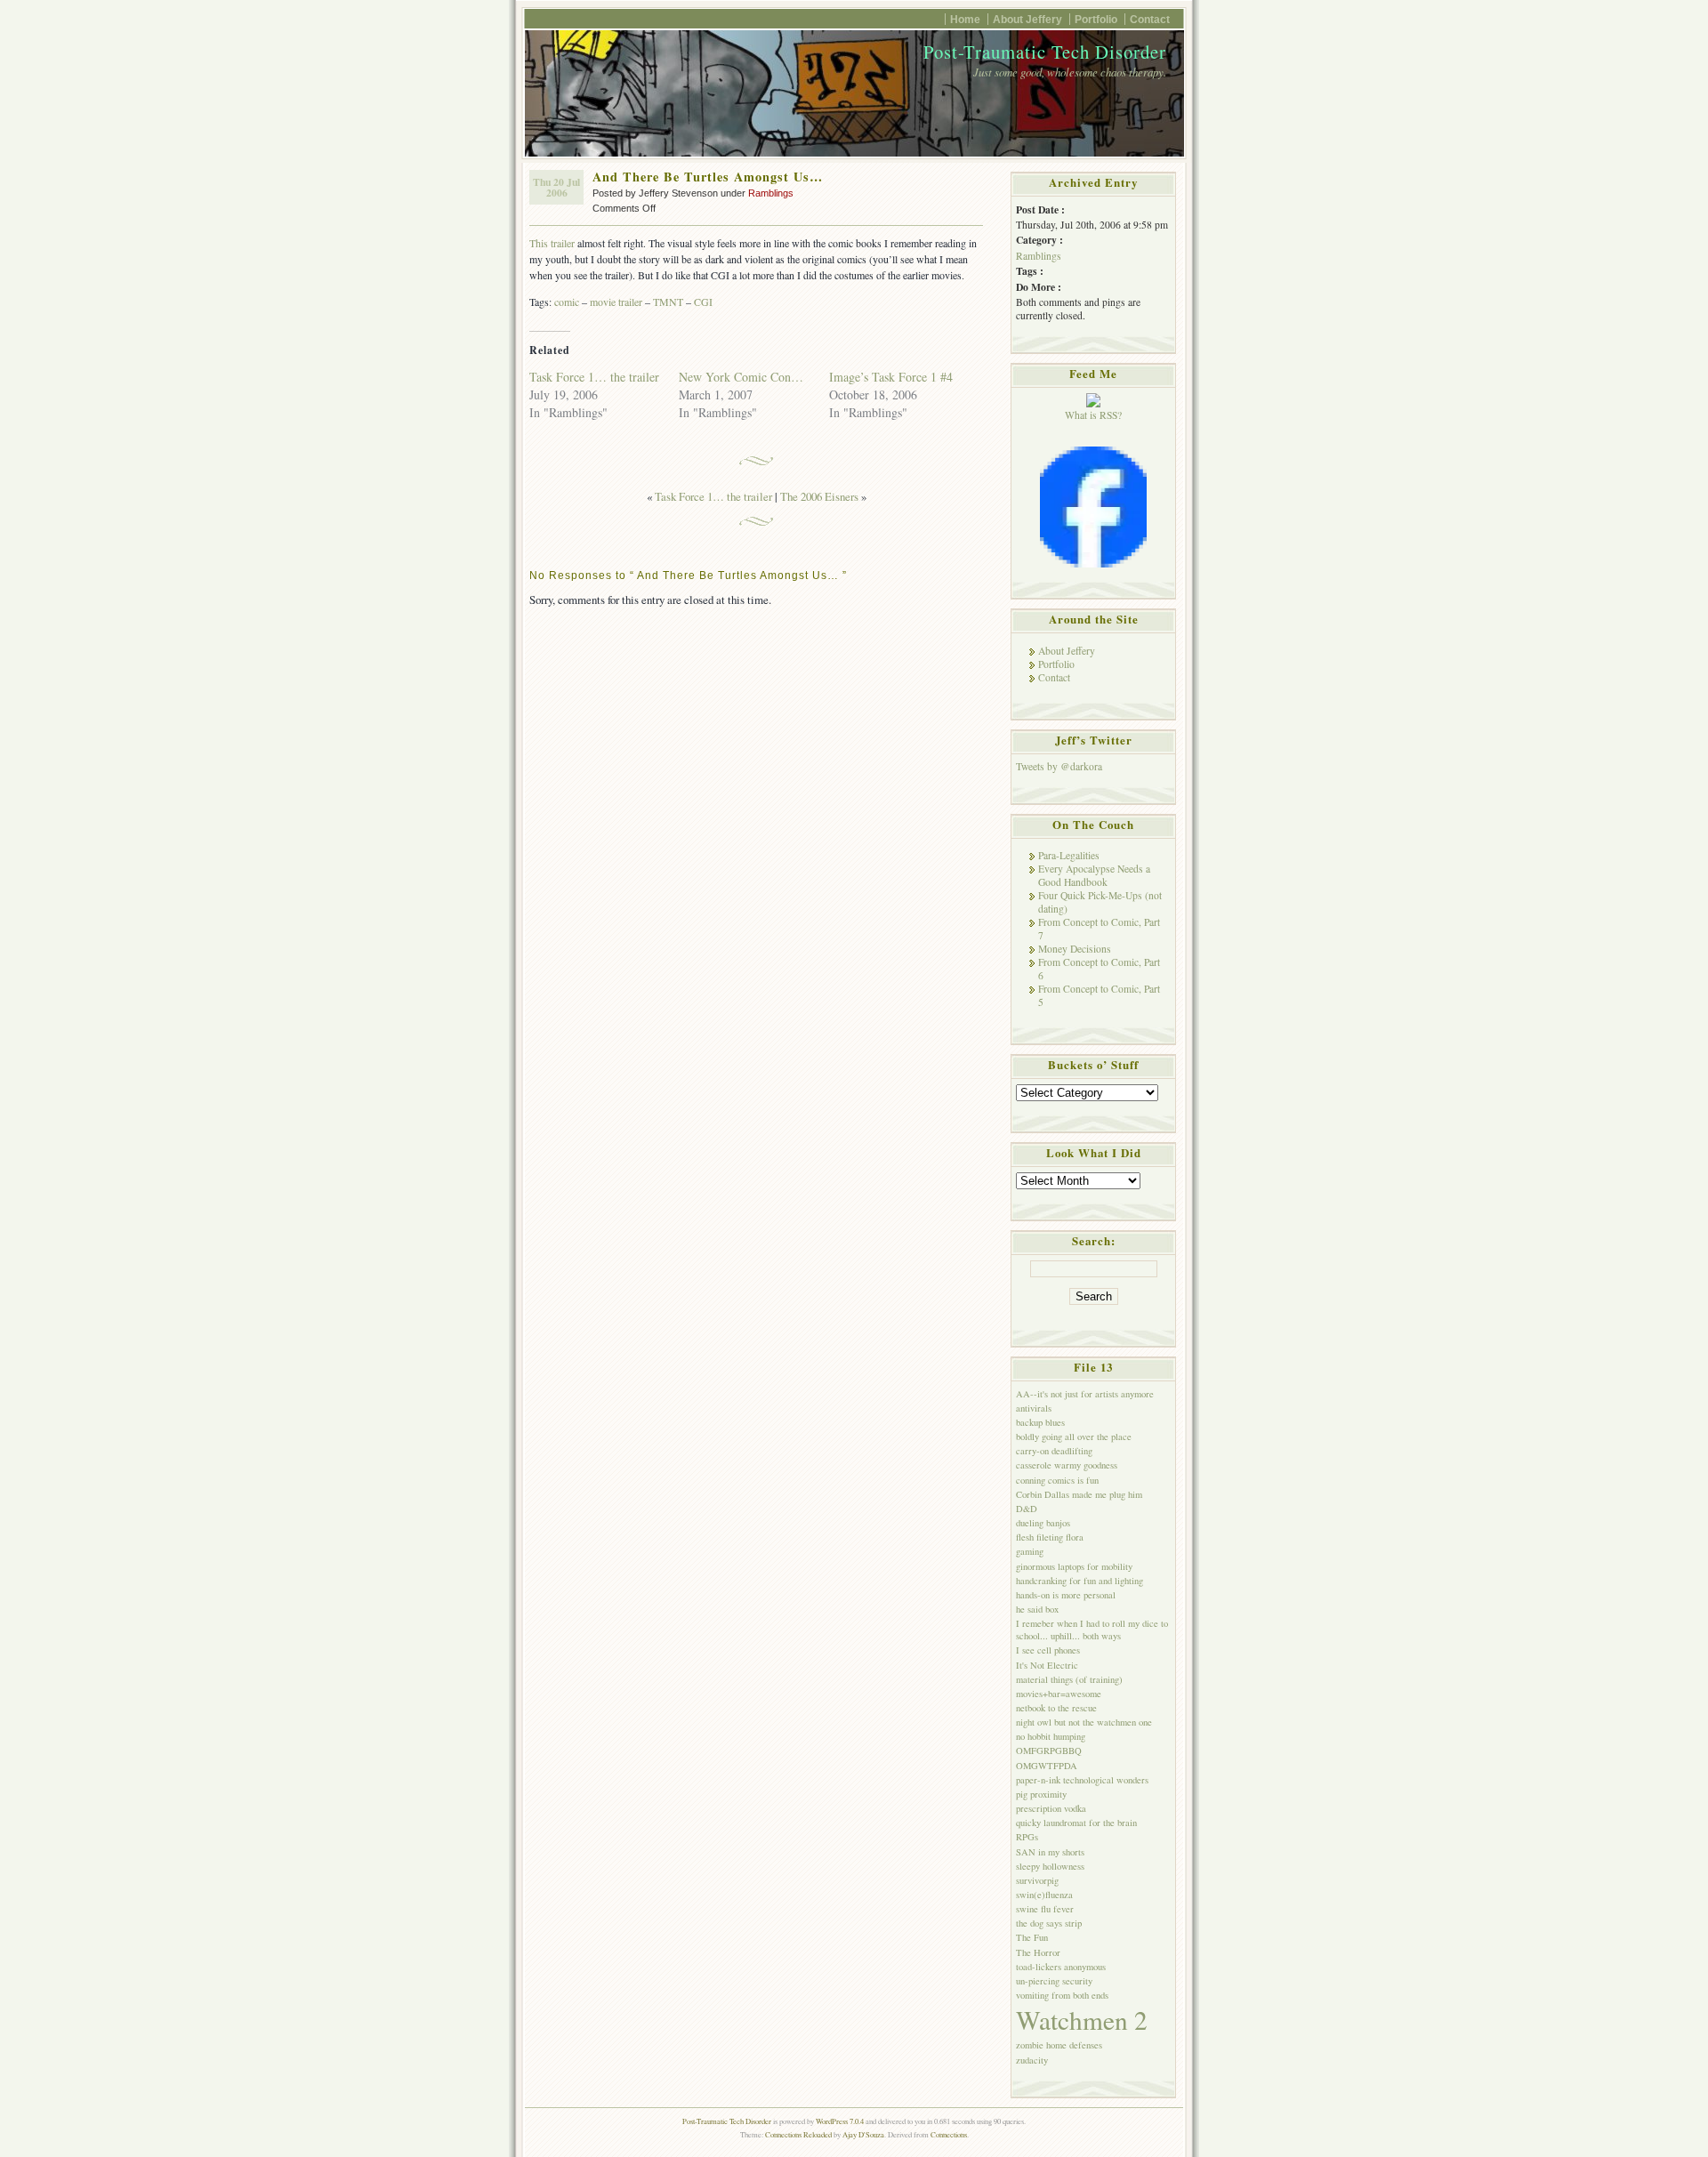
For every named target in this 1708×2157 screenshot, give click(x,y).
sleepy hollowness (1050, 1866)
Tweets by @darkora (1059, 766)
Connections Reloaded (798, 2134)
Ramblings (771, 193)
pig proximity (1041, 1794)
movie (603, 302)
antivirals (1034, 1408)
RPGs (1027, 1837)
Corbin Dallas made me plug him (1079, 1494)
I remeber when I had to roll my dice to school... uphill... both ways (1092, 1630)
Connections (949, 2134)
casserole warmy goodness (1067, 1465)
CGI (703, 302)
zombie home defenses (1059, 2045)
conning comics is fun (1057, 1480)
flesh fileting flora (1050, 1537)
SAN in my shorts (1050, 1852)
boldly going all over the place (1074, 1437)
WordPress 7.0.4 (840, 2121)
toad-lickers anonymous (1061, 1967)
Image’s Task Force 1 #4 (891, 377)
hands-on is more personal (1066, 1595)
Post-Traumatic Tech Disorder (1045, 52)
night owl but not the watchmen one (1084, 1722)
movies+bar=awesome (1059, 1694)
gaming (1030, 1551)
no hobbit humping (1051, 1736)
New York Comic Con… (741, 377)
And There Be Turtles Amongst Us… (708, 177)
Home (965, 19)
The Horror (1038, 1952)
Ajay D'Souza (863, 2134)
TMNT (668, 302)
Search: (1094, 1241)
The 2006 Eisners (819, 496)
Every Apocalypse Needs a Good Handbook (1094, 875)
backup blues (1040, 1422)
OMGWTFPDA (1047, 1766)
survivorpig (1037, 1880)
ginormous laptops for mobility (1074, 1566)
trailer (630, 302)
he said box (1037, 1609)
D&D (1027, 1509)
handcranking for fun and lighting (1080, 1581)
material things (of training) (1069, 1679)
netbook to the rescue (1056, 1708)
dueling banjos (1043, 1523)
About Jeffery (1027, 19)
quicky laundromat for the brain (1076, 1823)
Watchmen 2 (1082, 2020)
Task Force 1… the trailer (594, 377)
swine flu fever (1045, 1909)
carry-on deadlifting (1054, 1451)
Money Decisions (1075, 949)
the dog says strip (1049, 1923)
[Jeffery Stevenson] (1093, 563)
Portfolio (1096, 19)
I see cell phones (1048, 1650)
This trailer (552, 243)
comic (567, 302)
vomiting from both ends (1062, 1995)
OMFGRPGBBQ (1049, 1751)
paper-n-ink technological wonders (1082, 1780)
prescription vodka (1051, 1808)
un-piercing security (1054, 1981)
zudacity (1032, 2060)
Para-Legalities (1069, 855)
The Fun (1032, 1937)
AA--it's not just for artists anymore (1085, 1394)
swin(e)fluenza (1044, 1895)
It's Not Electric (1047, 1665)
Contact (1150, 19)
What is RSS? (1093, 415)
